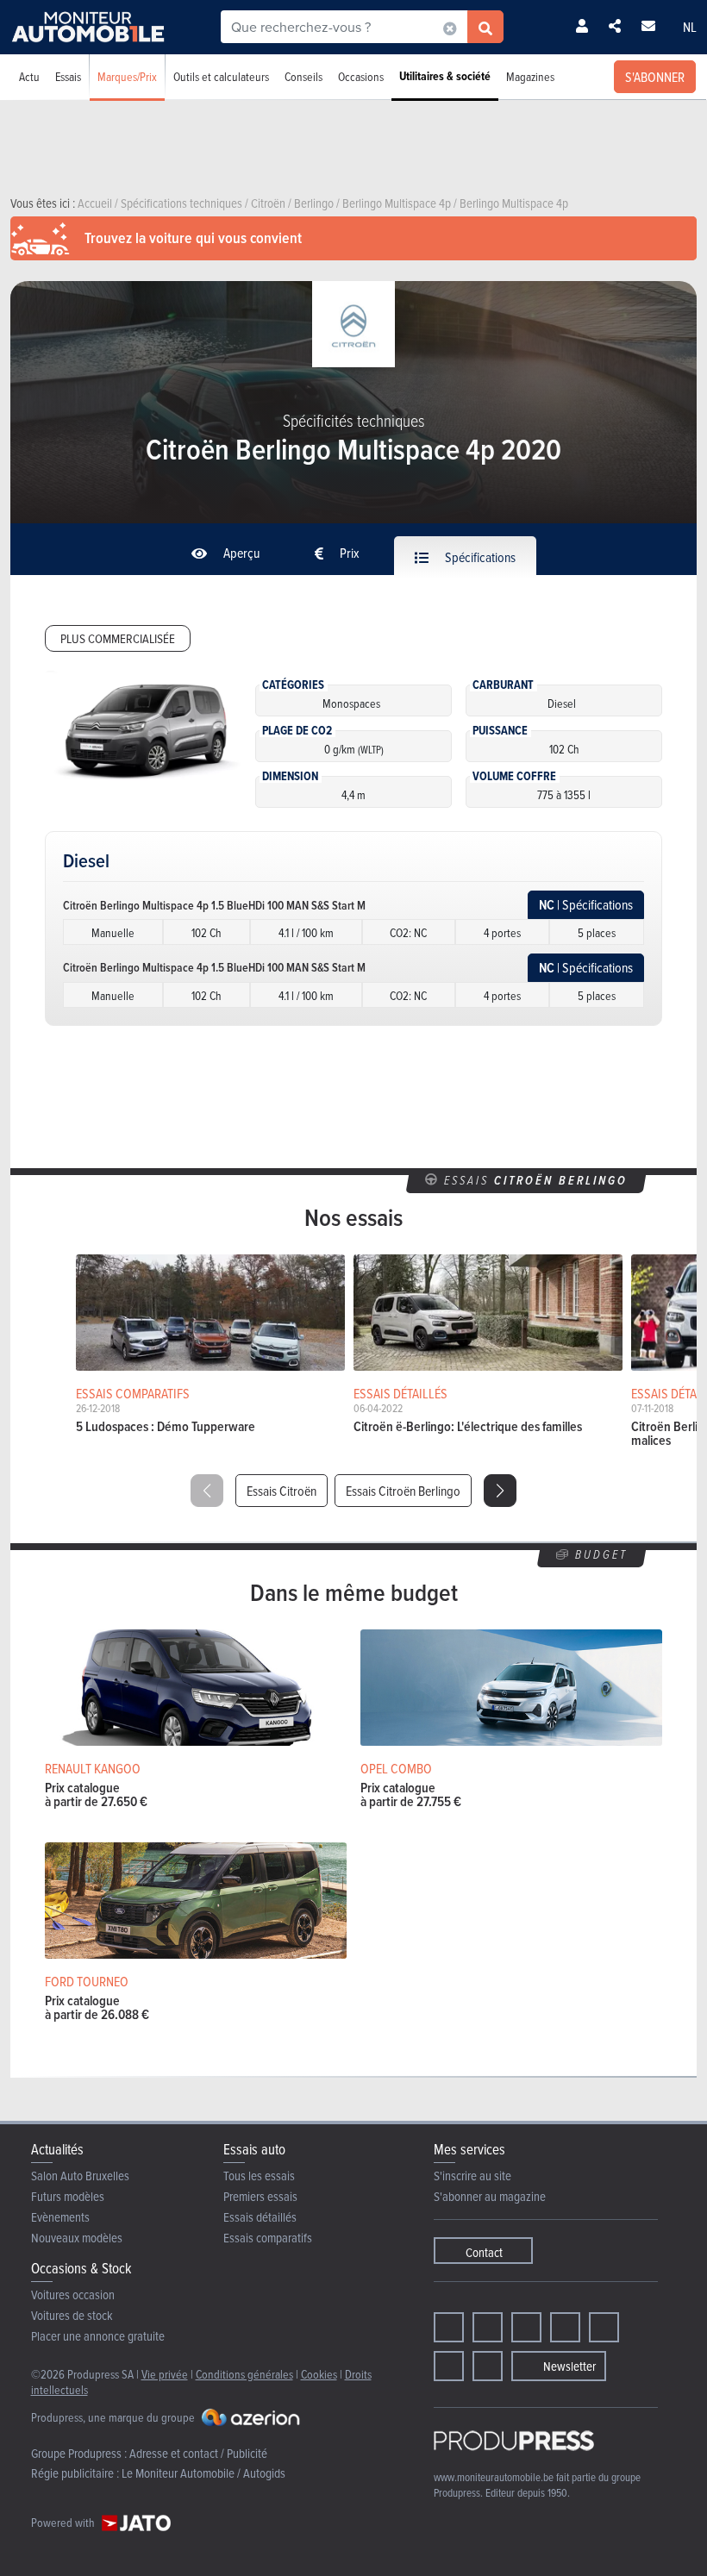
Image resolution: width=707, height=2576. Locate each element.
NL (690, 27)
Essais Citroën (282, 1491)
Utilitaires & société (445, 76)
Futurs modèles (68, 2196)
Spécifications (479, 557)
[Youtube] (526, 2327)
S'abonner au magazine (490, 2196)
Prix (348, 553)
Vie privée (165, 2374)
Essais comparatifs (268, 2238)
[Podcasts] (488, 2366)
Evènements (60, 2217)
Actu (29, 76)
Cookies (319, 2374)
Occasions (361, 76)
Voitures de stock (72, 2315)
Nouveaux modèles (77, 2238)
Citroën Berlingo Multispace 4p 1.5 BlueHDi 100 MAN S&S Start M (214, 905)
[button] (500, 1491)
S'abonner (655, 77)
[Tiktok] (565, 2327)
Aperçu (240, 553)
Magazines (530, 76)
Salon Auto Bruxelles (80, 2176)
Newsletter (569, 2366)
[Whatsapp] (604, 2327)
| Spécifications (586, 905)
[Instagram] (488, 2327)
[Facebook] (449, 2327)
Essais (68, 76)
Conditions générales (244, 2374)
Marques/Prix (127, 76)
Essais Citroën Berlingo (403, 1491)
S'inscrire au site (472, 2176)
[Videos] (449, 2366)
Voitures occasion (73, 2295)
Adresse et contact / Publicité (198, 2453)
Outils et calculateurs (221, 76)
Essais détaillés (260, 2217)
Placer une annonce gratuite (98, 2336)
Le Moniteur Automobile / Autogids (203, 2473)
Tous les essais (259, 2176)
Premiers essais (260, 2196)
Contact (484, 2252)
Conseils (303, 76)
